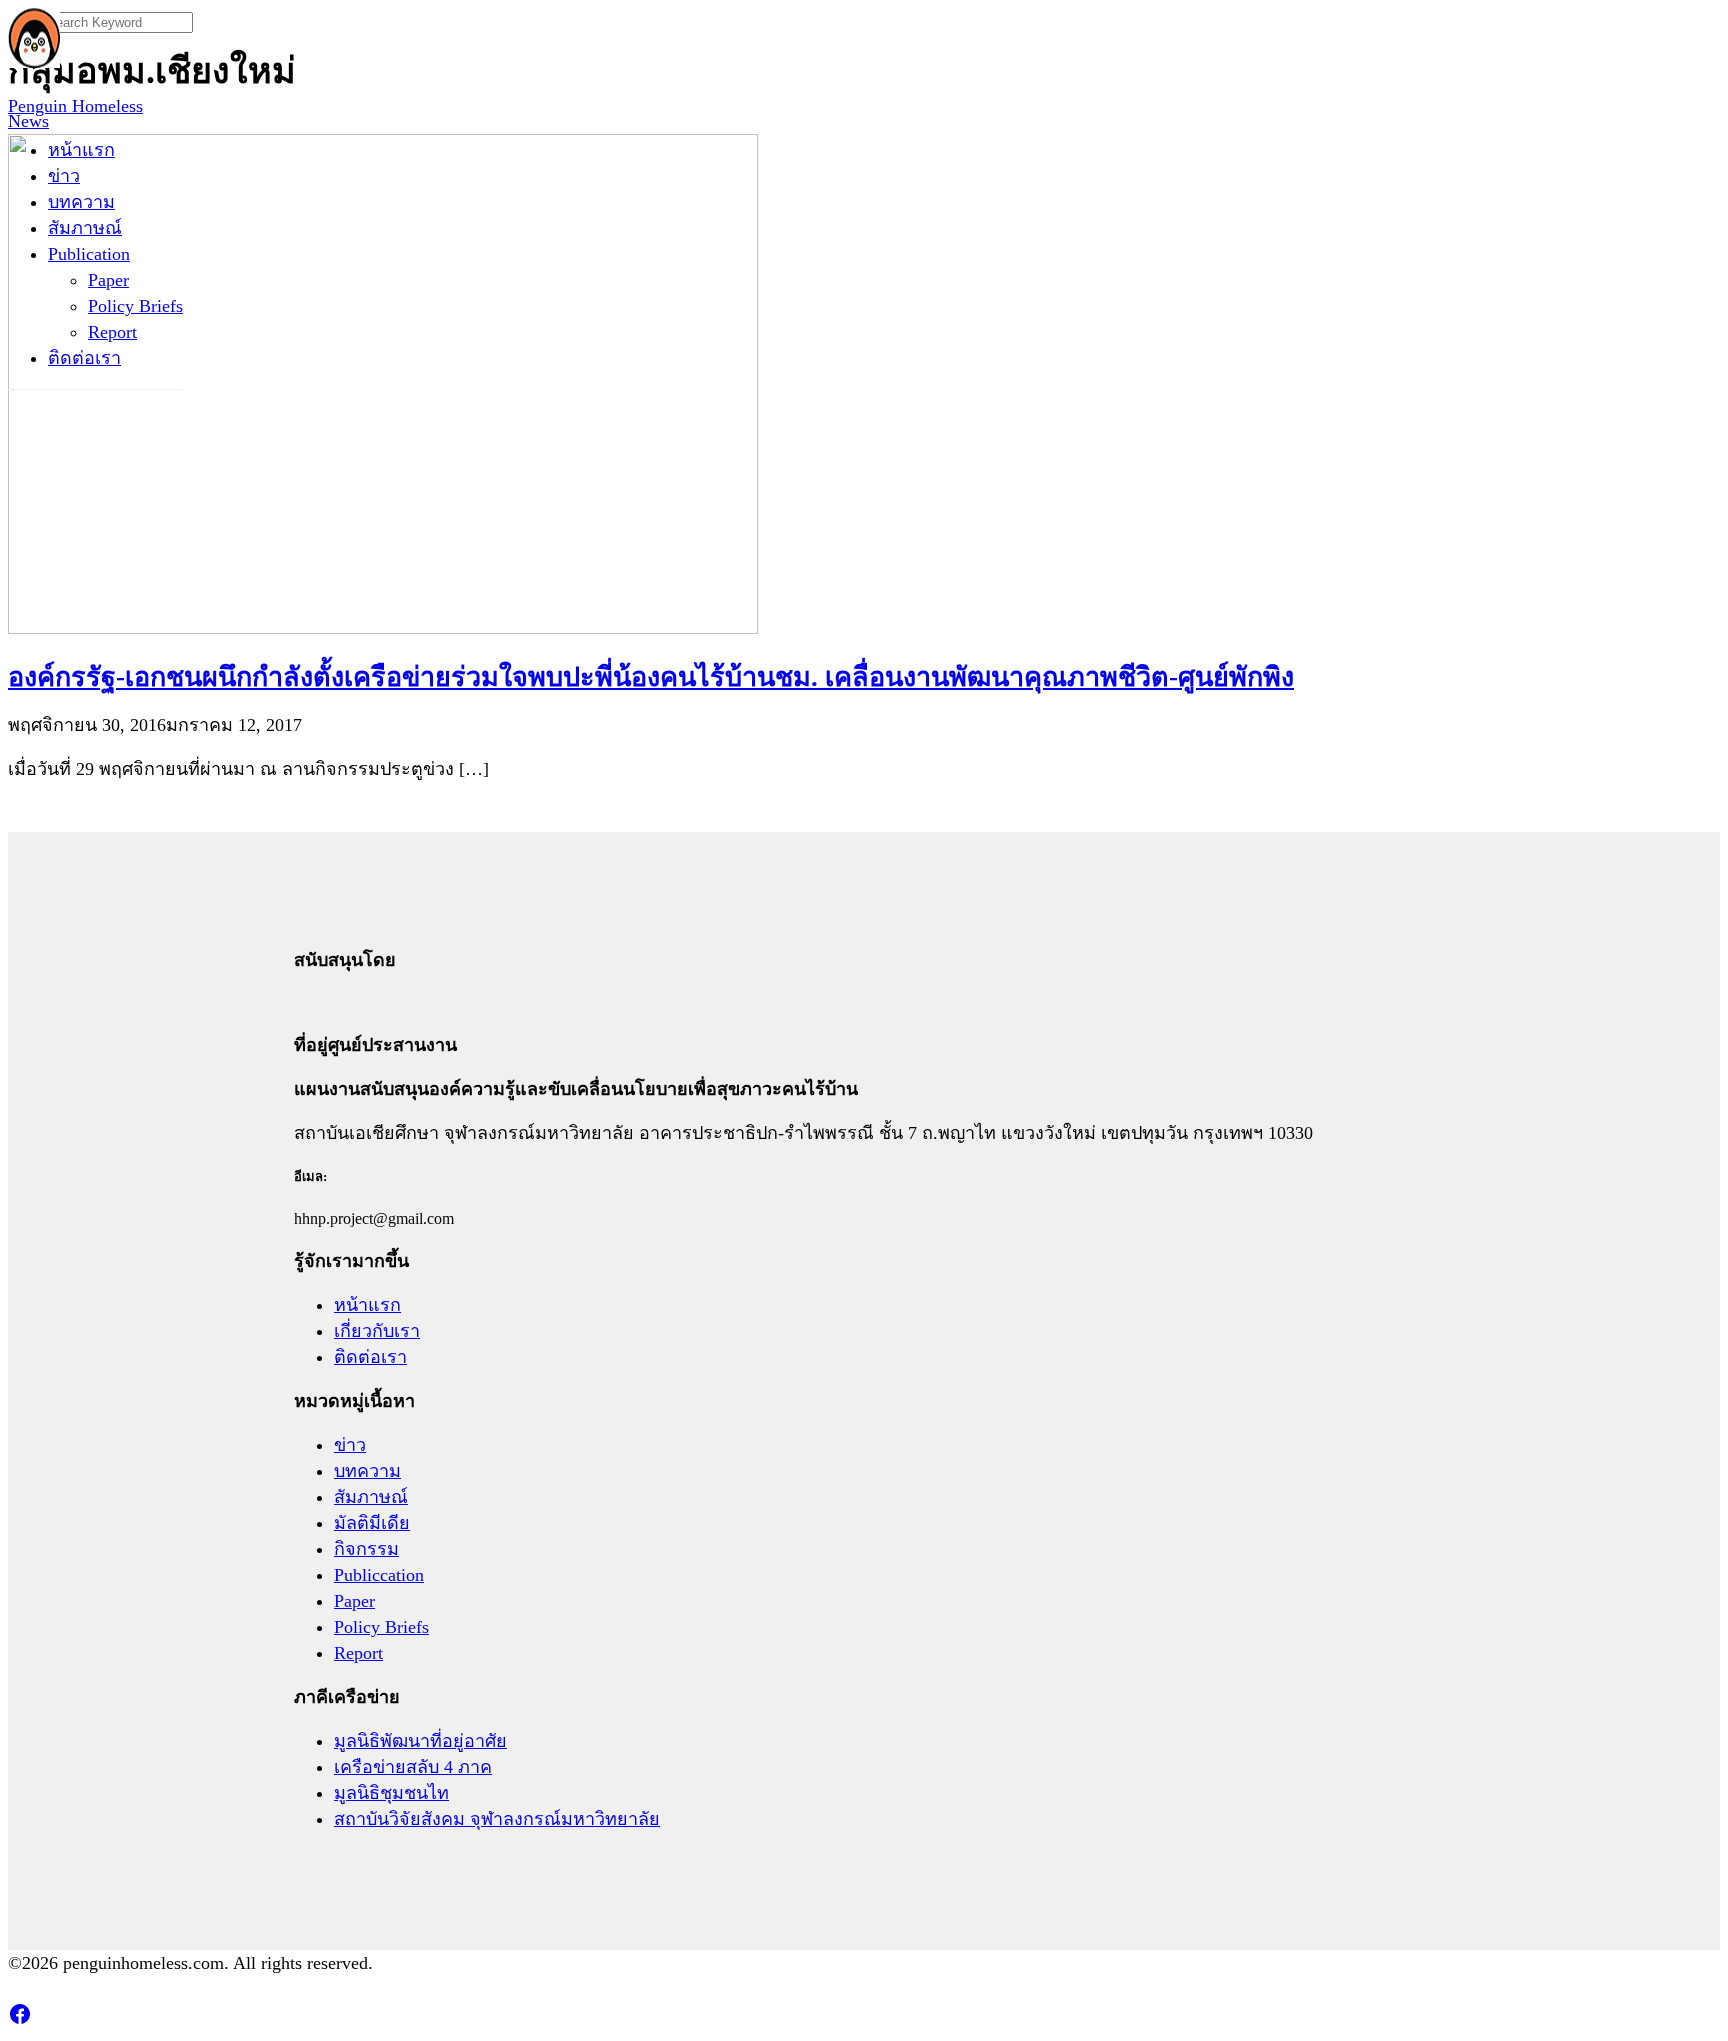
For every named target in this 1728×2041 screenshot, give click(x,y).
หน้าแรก (81, 150)
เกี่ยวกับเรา (377, 1331)
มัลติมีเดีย (372, 1523)
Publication (89, 254)
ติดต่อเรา (84, 358)
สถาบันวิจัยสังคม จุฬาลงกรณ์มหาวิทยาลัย (497, 1819)
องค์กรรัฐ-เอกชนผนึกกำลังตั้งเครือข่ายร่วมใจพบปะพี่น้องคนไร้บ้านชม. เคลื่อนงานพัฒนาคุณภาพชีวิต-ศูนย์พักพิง (651, 677)
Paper (108, 280)
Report (112, 332)
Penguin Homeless (75, 106)
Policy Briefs (135, 306)
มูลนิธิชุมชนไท (391, 1793)
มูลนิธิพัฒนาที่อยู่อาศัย (420, 1741)
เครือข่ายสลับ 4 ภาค (413, 1767)
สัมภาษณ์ (85, 228)
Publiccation (379, 1575)
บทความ (81, 202)
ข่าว (64, 176)
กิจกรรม (366, 1549)
